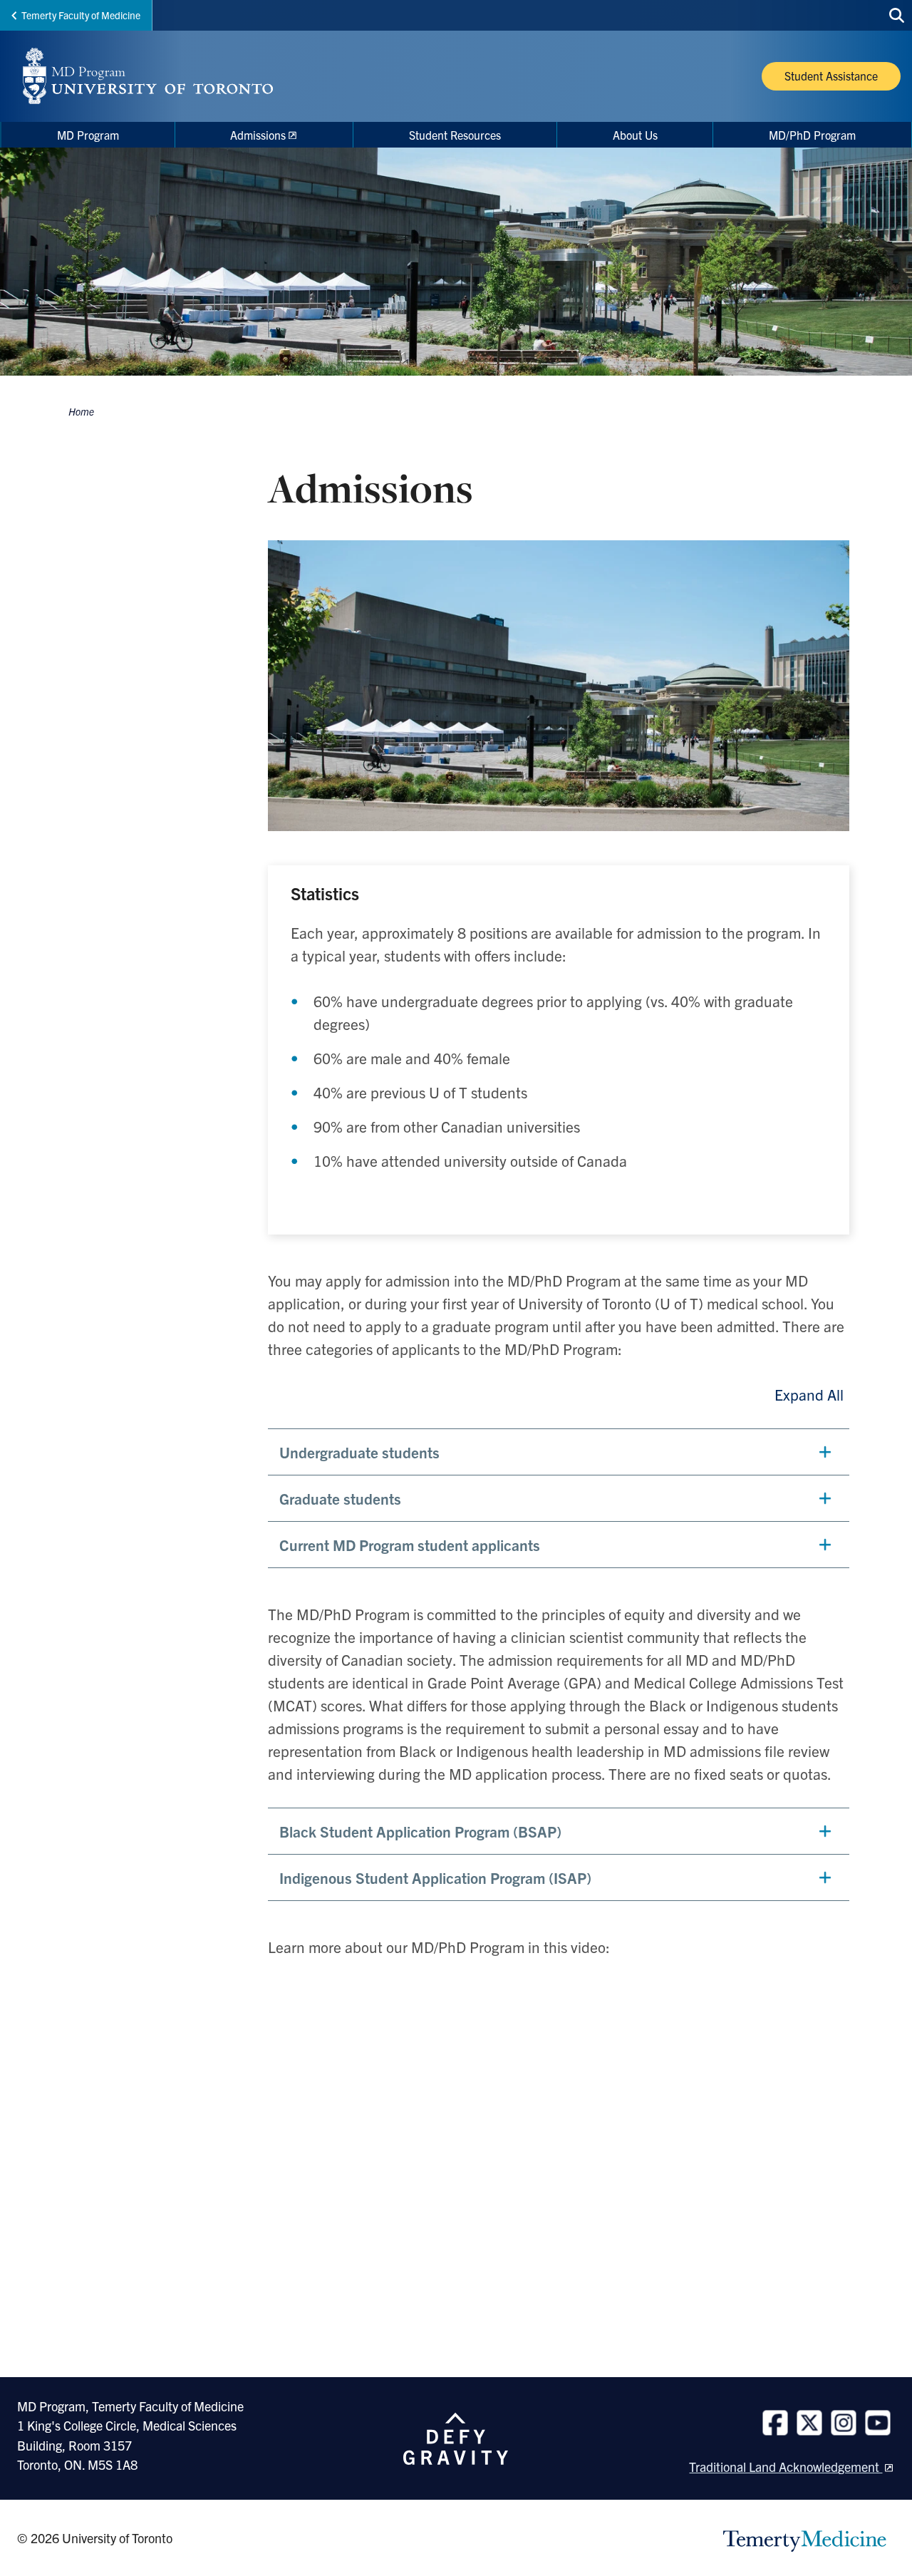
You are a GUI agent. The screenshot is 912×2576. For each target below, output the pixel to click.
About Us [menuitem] (635, 135)
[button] (559, 1452)
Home (81, 411)
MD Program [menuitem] (88, 135)
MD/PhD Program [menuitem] (812, 135)
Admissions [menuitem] (258, 135)
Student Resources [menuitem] (455, 135)
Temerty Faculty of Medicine (81, 15)
